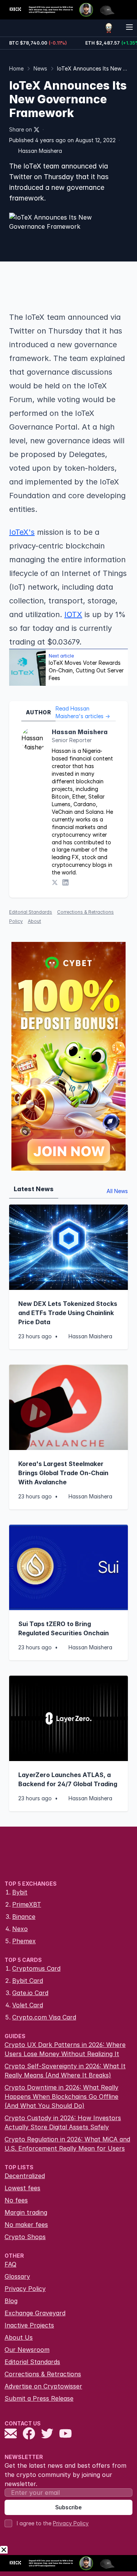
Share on (21, 129)
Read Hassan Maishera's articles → (83, 712)
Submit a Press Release (39, 2398)
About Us (19, 2337)
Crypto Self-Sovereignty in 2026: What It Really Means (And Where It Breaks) (65, 2071)
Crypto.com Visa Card (44, 2017)
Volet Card (28, 2005)
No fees (16, 2200)
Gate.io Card (30, 1993)
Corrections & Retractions (43, 2374)
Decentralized (25, 2176)
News (40, 68)
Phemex (24, 1941)
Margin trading (26, 2212)
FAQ (10, 2264)
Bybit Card (28, 1981)
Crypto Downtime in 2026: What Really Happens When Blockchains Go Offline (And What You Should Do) (61, 2096)
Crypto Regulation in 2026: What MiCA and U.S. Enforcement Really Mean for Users (67, 2144)
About (34, 921)
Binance (24, 1917)
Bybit (20, 1892)
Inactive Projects (29, 2325)
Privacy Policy (25, 2289)
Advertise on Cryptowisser (43, 2386)
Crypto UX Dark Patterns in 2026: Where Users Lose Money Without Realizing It (65, 2049)
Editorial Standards (31, 912)
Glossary (17, 2276)
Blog (11, 2301)
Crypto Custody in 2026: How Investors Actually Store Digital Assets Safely (63, 2122)
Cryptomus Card (36, 1968)
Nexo (20, 1929)
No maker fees (26, 2225)
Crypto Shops (25, 2237)
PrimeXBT (27, 1904)
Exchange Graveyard (35, 2313)
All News (117, 1191)
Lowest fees (22, 2188)
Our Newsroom (27, 2350)
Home (16, 68)
